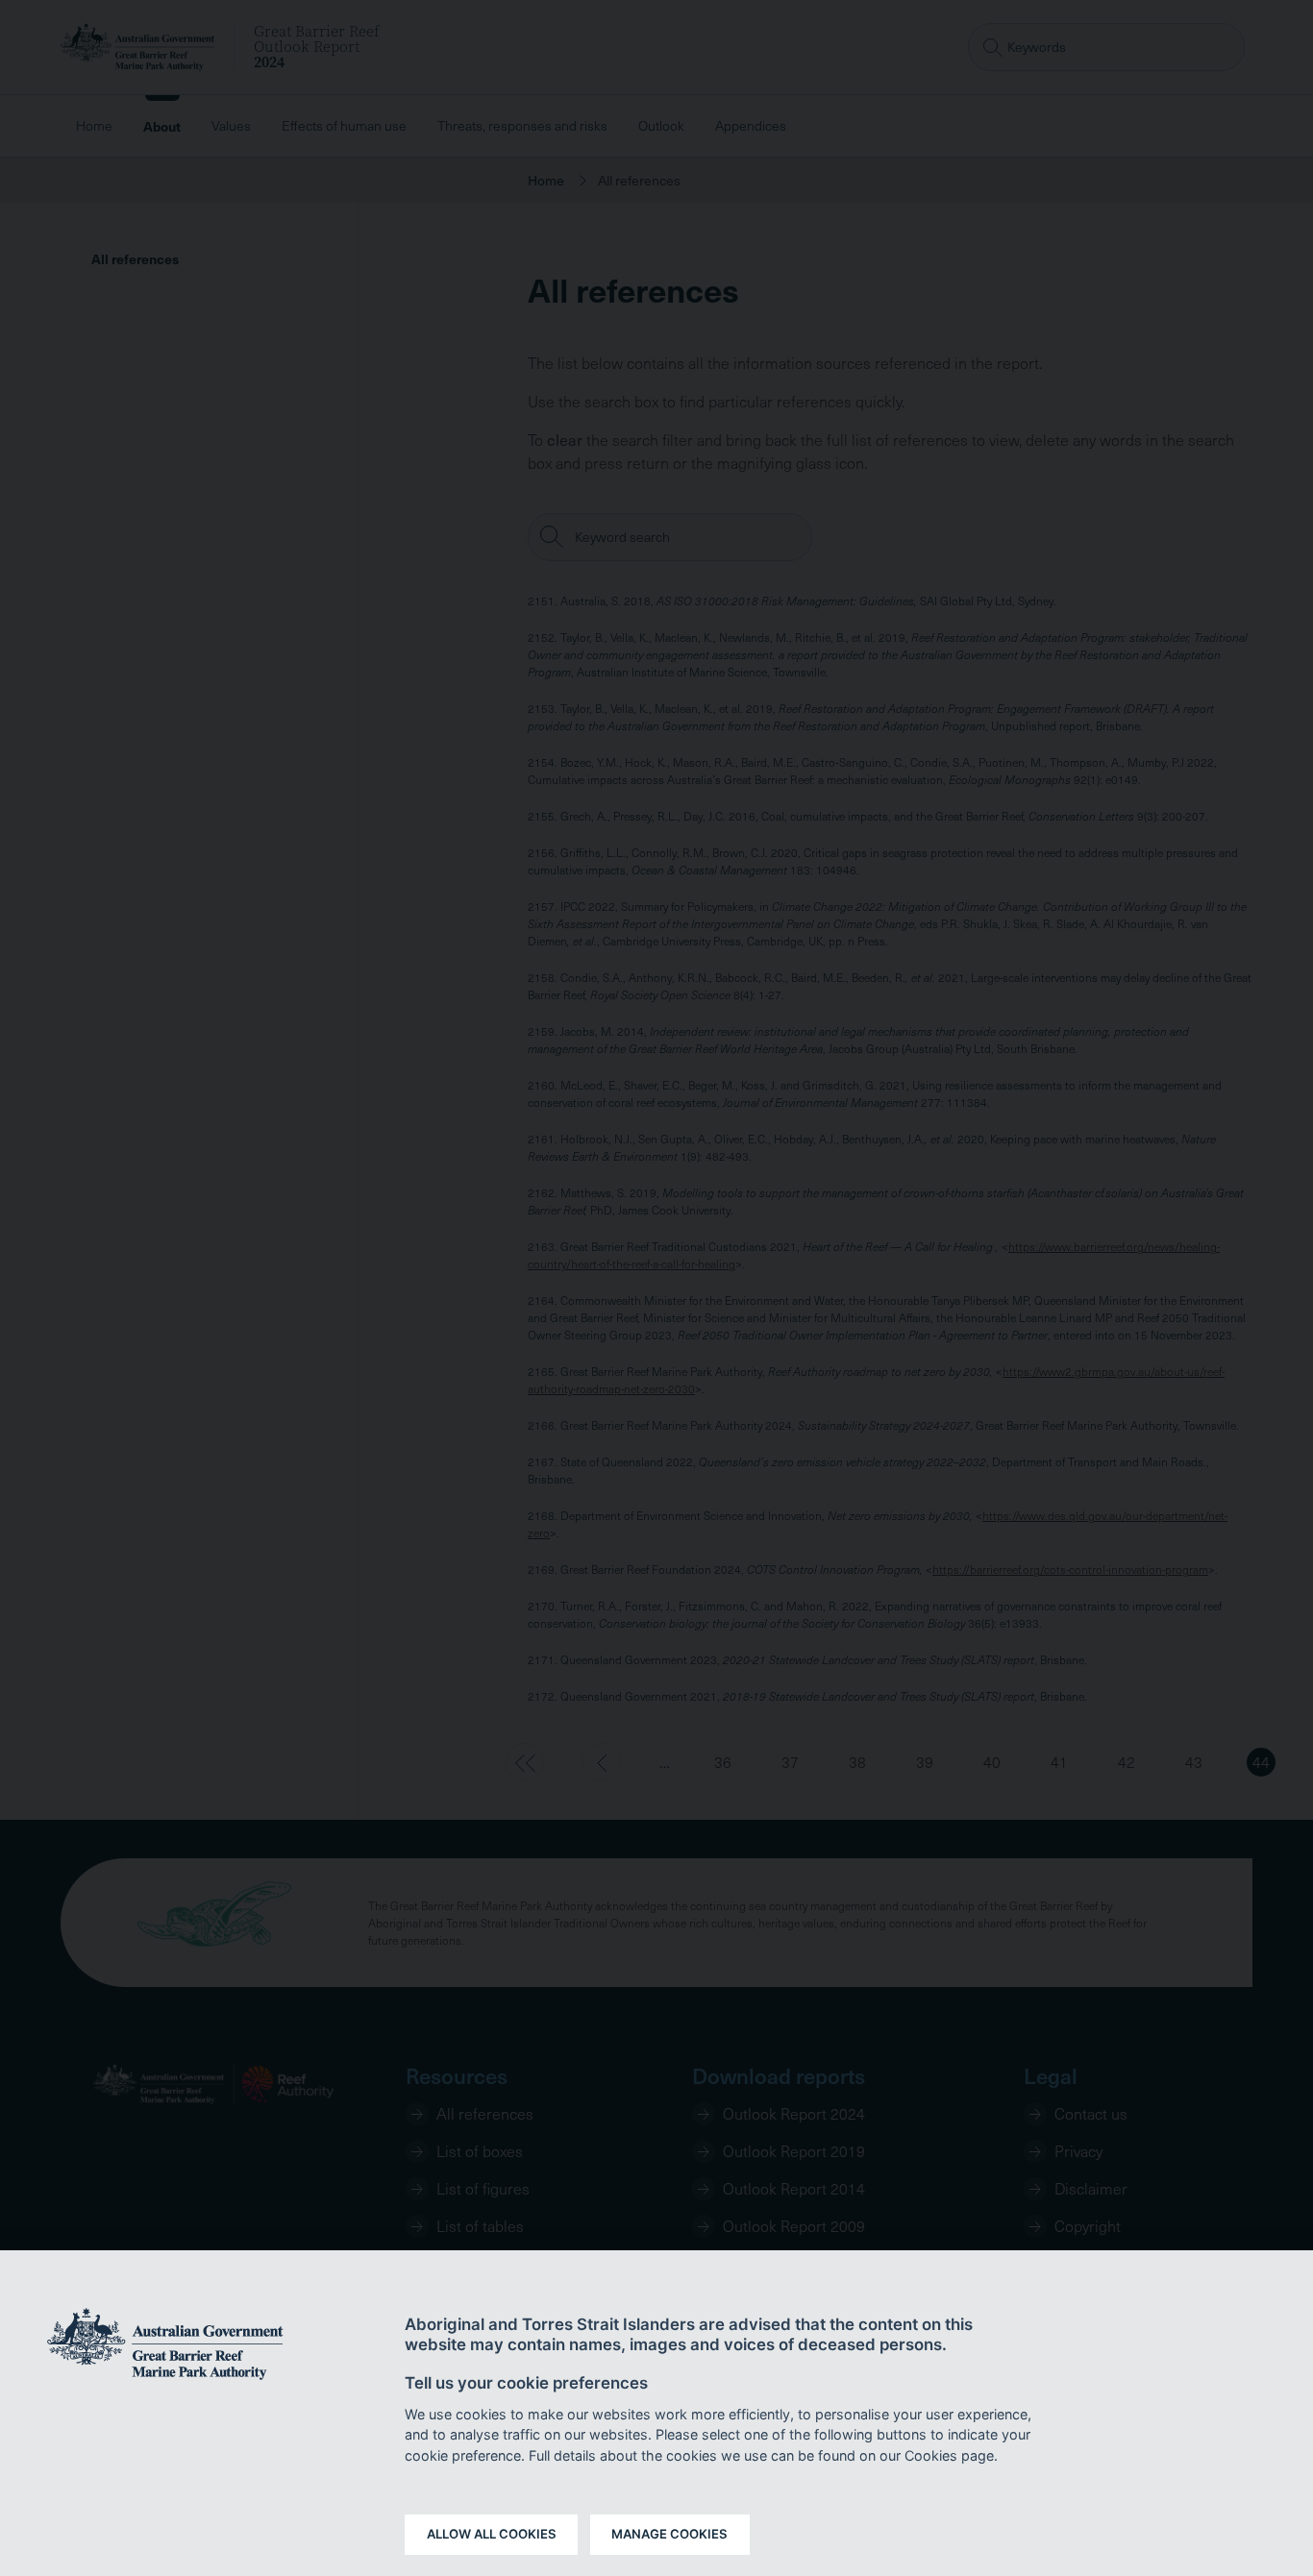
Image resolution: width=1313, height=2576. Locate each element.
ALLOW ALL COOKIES (492, 2534)
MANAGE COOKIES (669, 2534)
